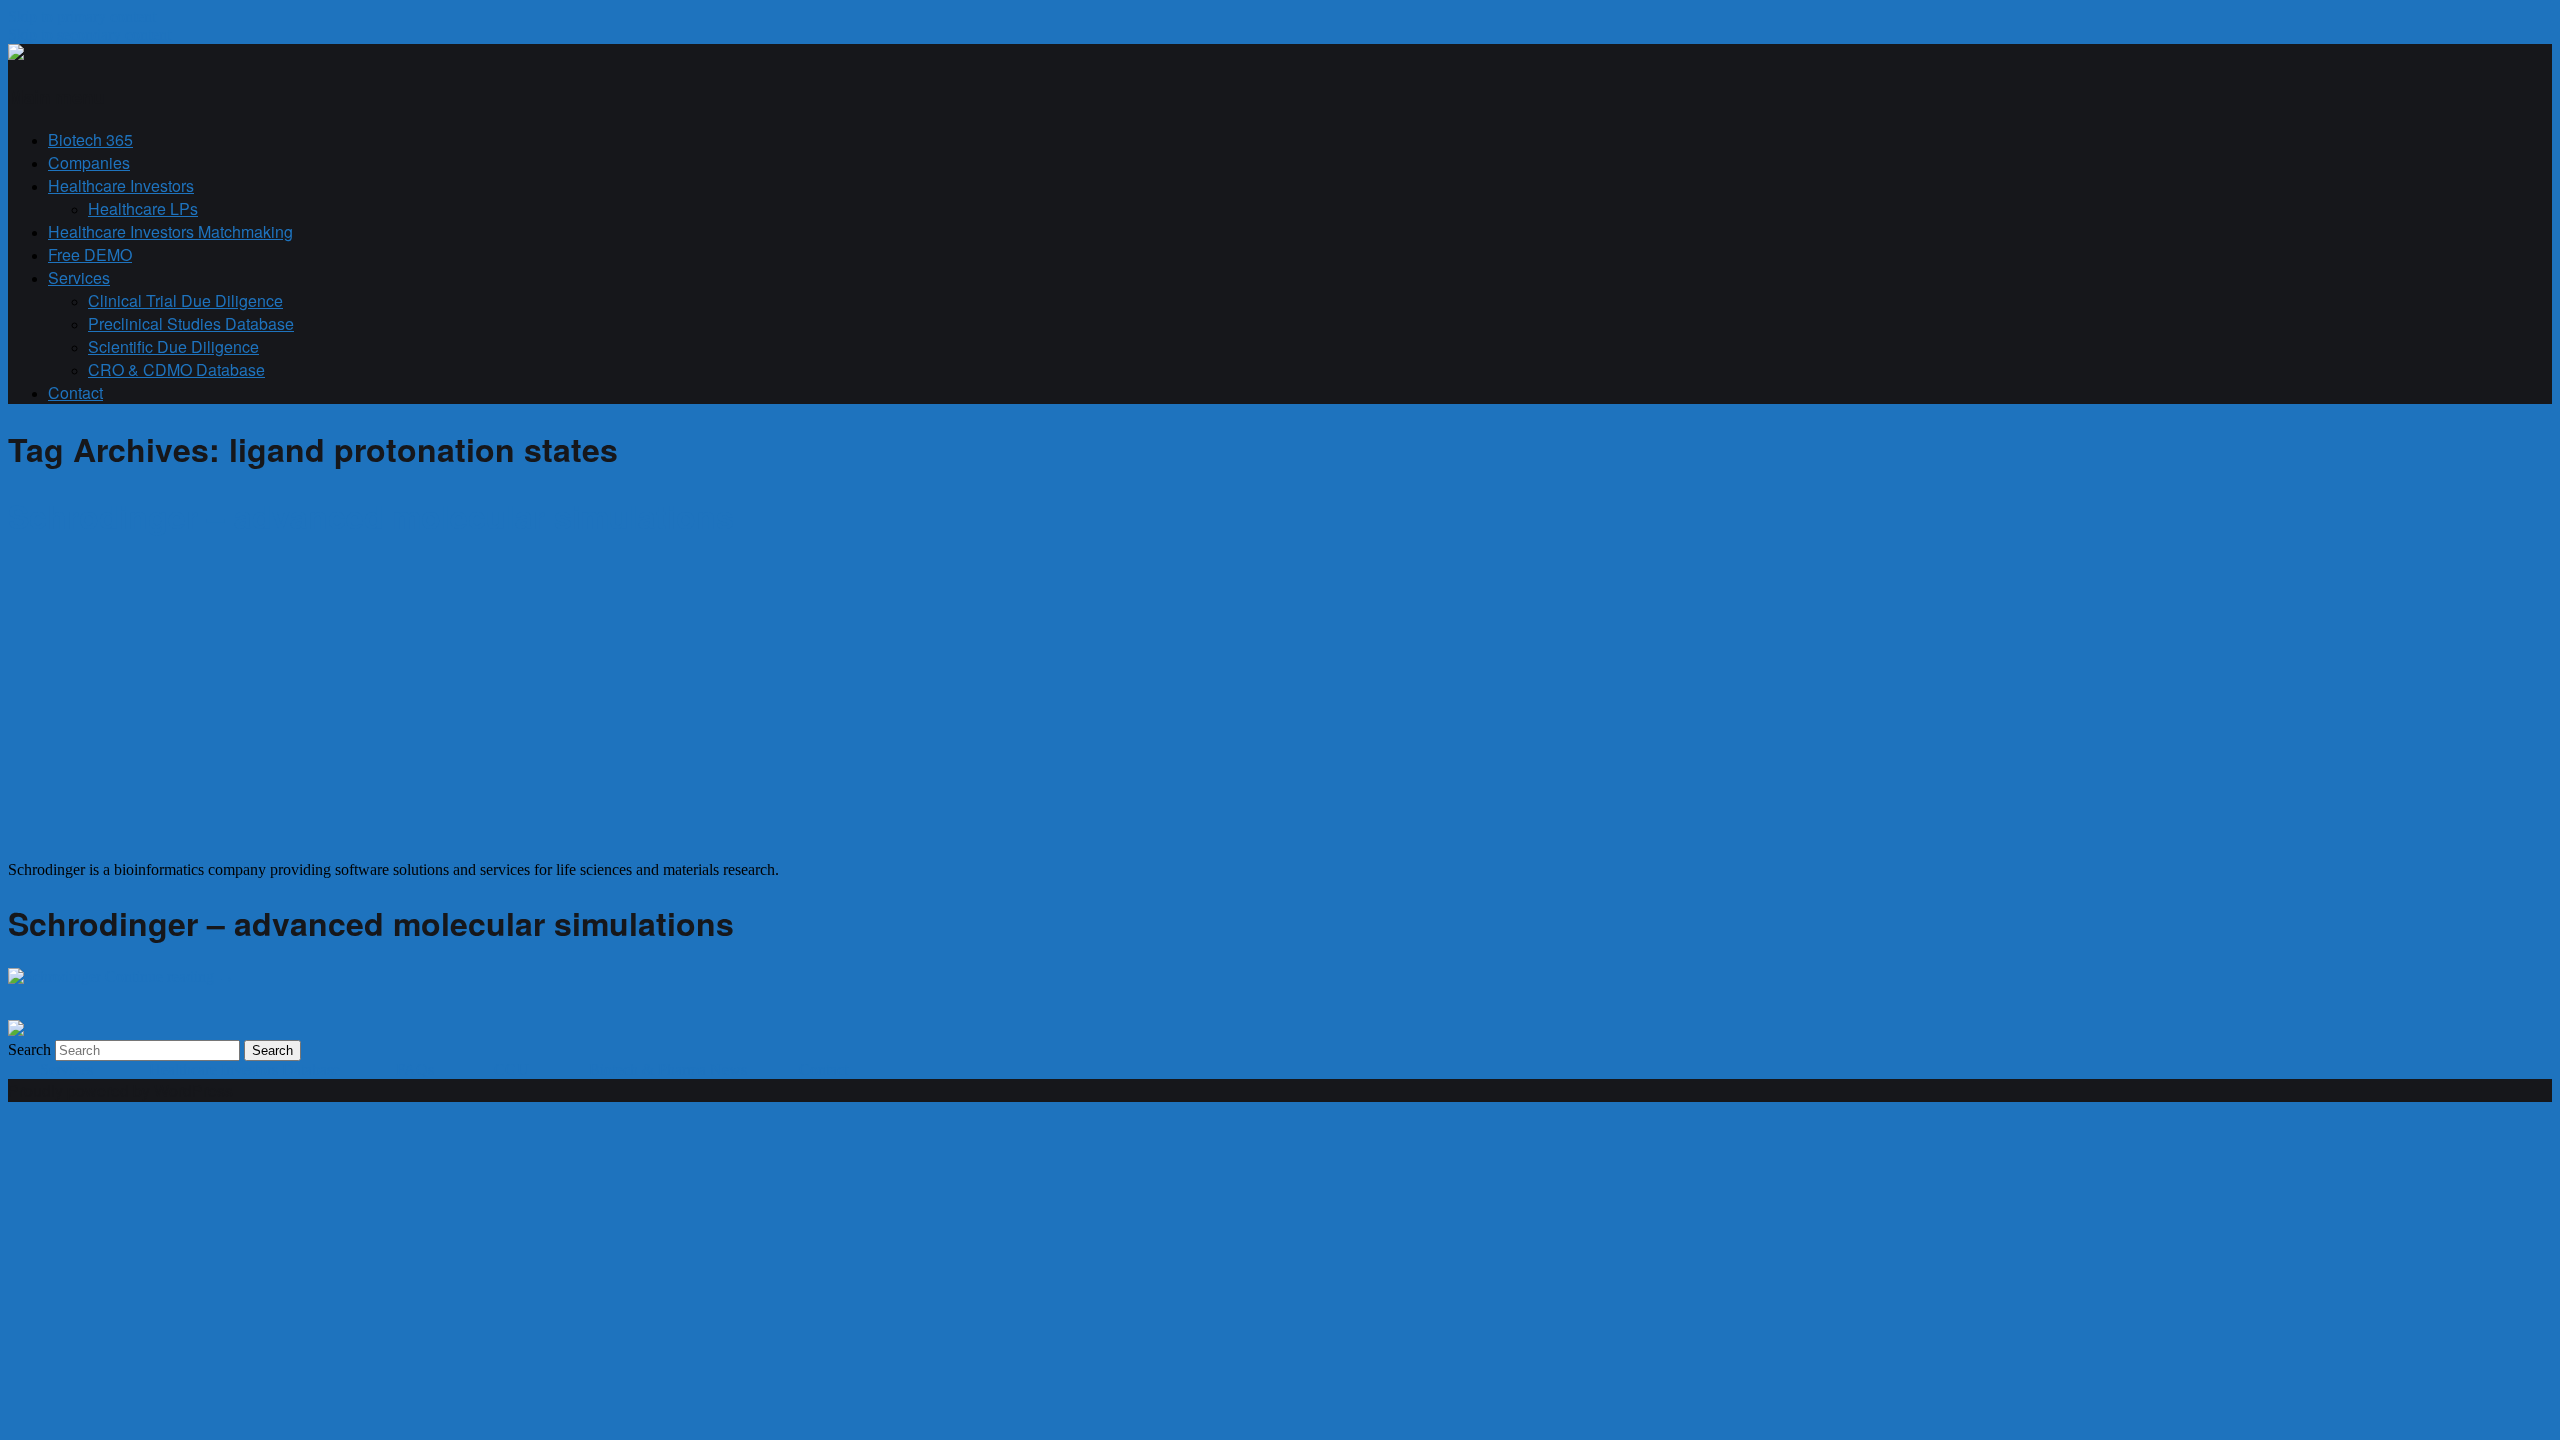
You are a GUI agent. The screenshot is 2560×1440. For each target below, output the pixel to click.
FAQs (417, 1069)
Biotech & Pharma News (668, 1069)
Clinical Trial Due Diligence (185, 300)
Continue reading (169, 976)
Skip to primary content (82, 16)
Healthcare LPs (143, 208)
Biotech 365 (90, 139)
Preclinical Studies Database (191, 323)
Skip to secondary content (89, 34)
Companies (89, 162)
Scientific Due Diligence (173, 346)
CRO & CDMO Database (176, 369)
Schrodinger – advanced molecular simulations (371, 516)
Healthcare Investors (121, 185)
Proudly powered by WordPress (120, 1090)
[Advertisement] (176, 701)
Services (79, 277)
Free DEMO (90, 254)
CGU (513, 1069)
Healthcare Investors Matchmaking (170, 231)
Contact (75, 392)
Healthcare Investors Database (244, 1069)
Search (29, 1049)
